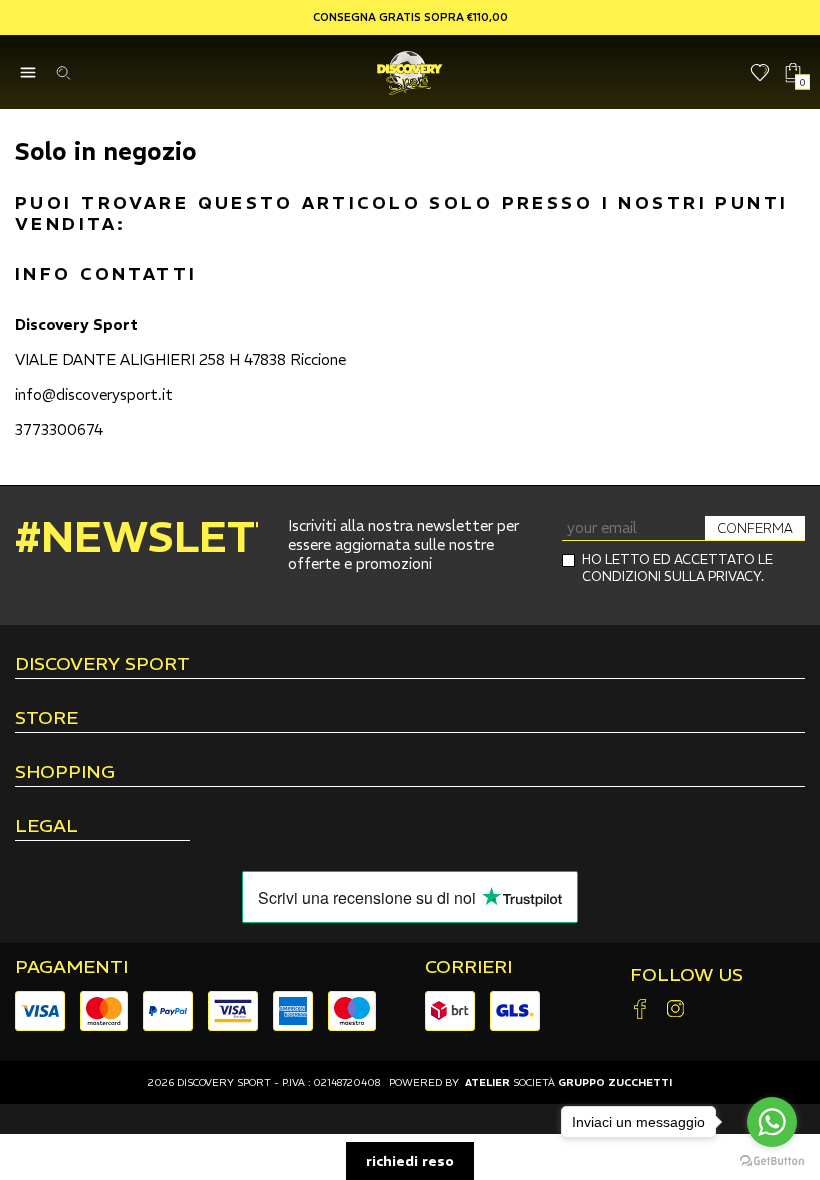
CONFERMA (755, 528)
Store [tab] (46, 719)
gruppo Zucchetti (615, 1082)
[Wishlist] (760, 72)
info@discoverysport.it (94, 394)
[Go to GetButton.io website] (772, 1160)
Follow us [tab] (686, 975)
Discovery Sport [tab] (102, 665)
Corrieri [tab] (468, 967)
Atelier (487, 1082)
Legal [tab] (46, 827)
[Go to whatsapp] (772, 1122)
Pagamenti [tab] (71, 967)
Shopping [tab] (65, 773)
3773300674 (59, 429)
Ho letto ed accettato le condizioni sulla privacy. (677, 568)
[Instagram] (675, 1010)
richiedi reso (410, 1161)
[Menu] (27, 72)
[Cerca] (62, 72)
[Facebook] (640, 1010)
